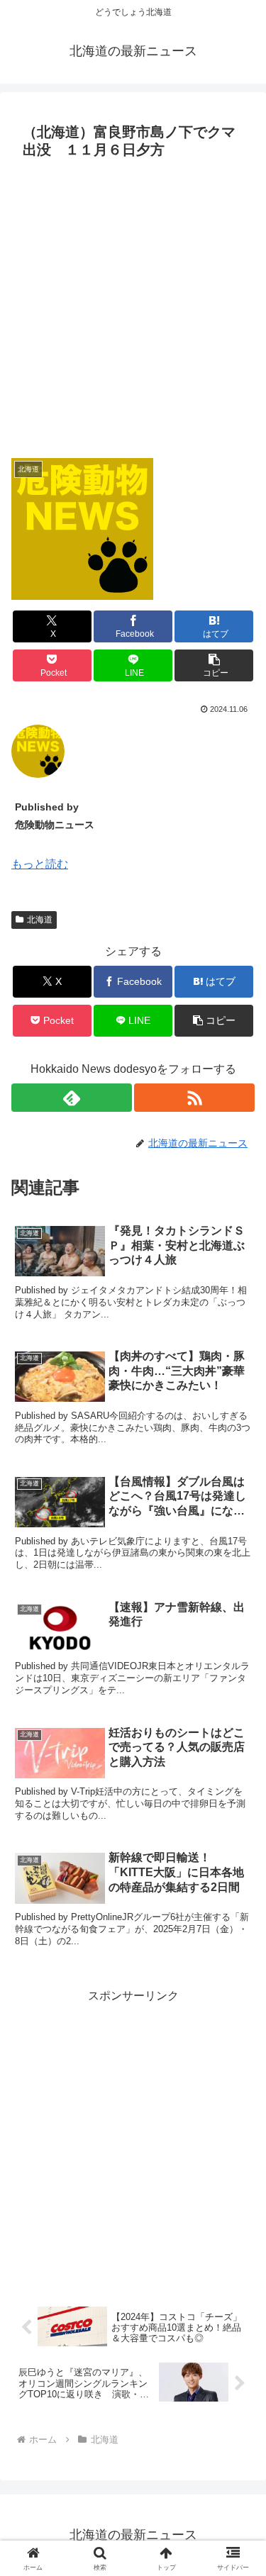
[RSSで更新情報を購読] (194, 1098)
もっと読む (40, 864)
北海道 (40, 920)
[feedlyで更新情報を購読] (72, 1098)
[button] (214, 665)
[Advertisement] (133, 305)
